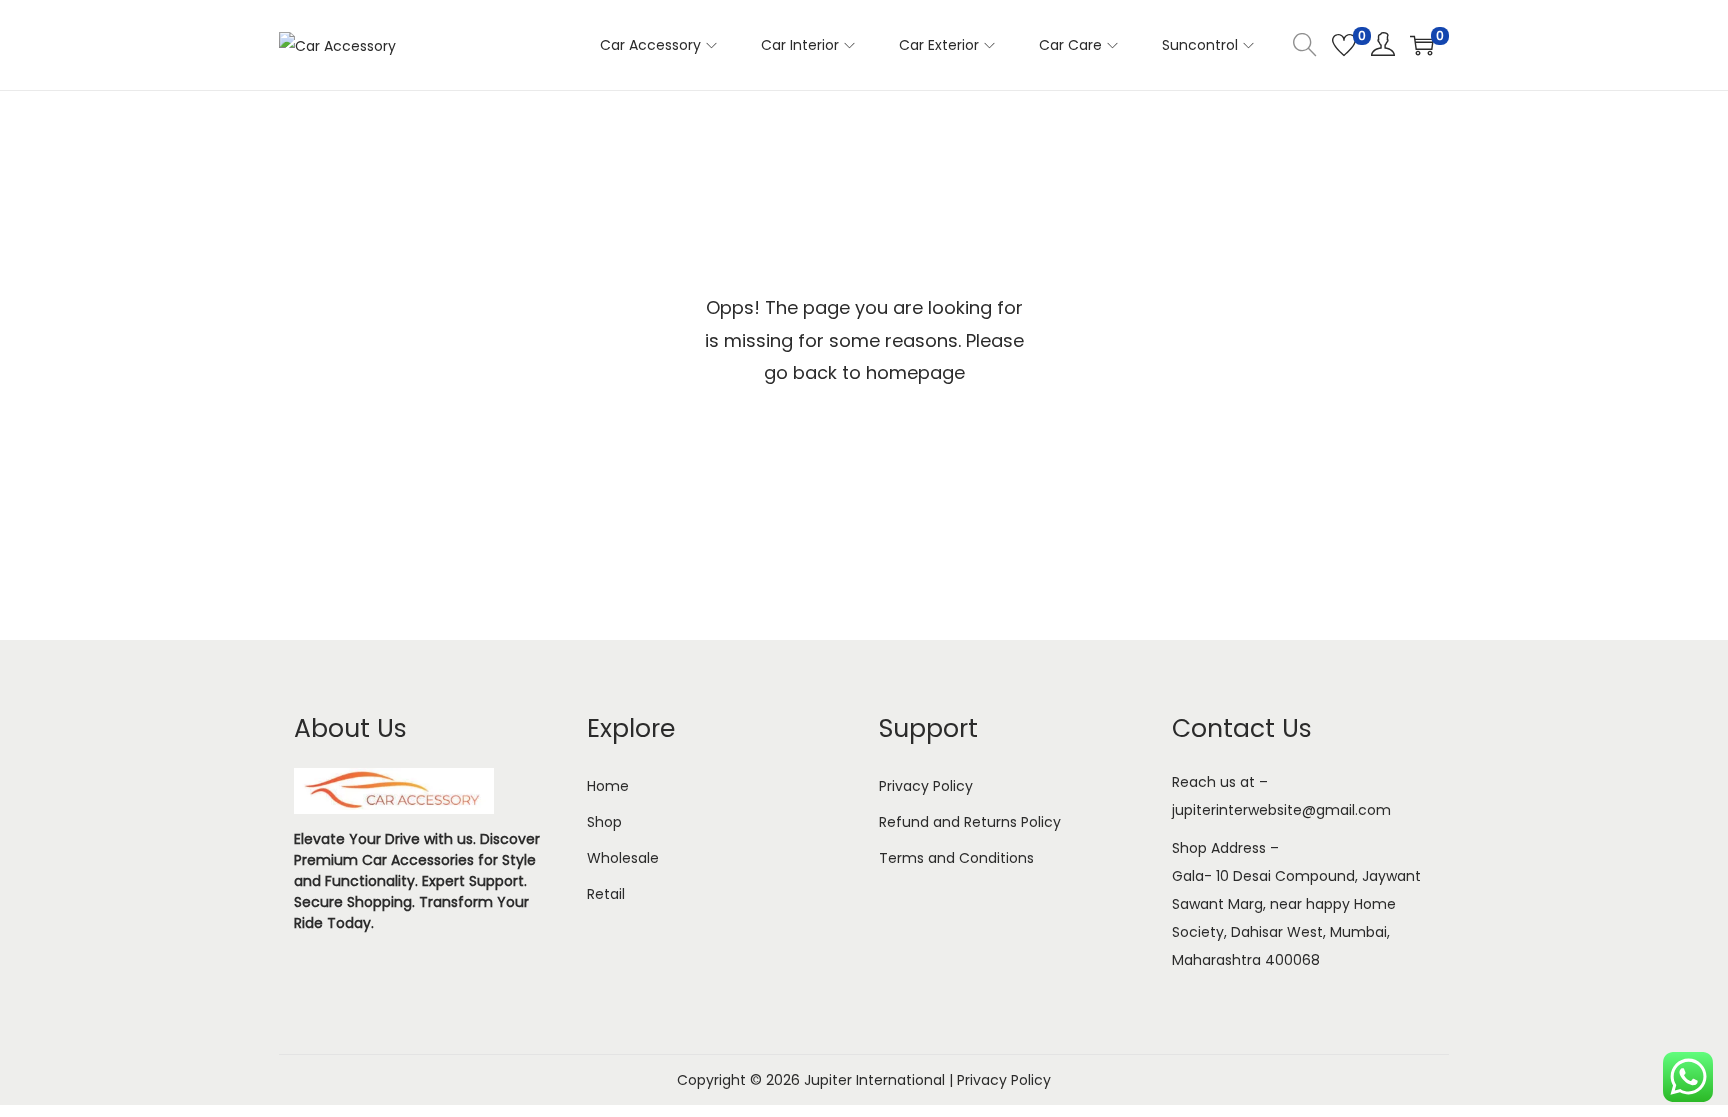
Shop (604, 822)
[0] (1344, 45)
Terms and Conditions (956, 858)
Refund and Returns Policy (970, 822)
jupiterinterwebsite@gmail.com (1281, 810)
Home (608, 786)
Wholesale (623, 858)
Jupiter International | (880, 1080)
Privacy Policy (926, 786)
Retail (606, 894)
